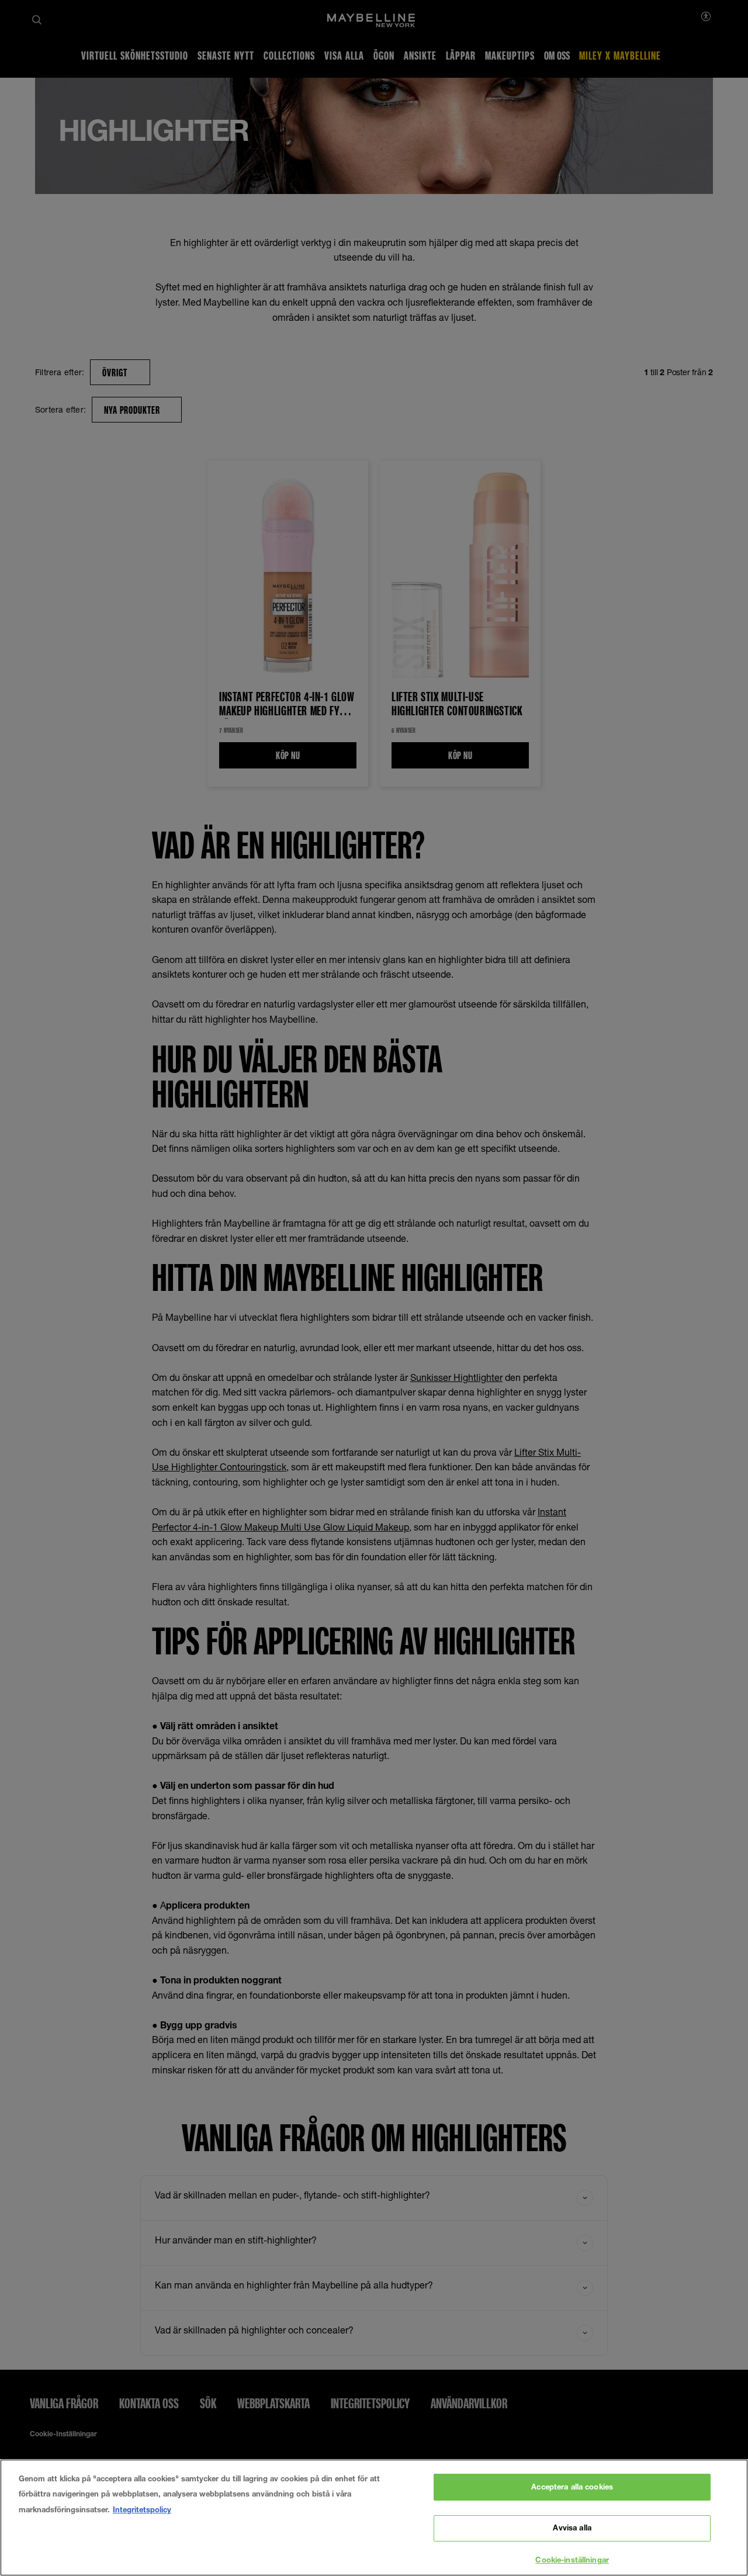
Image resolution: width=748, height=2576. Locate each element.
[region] (374, 2518)
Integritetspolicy (142, 2509)
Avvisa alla (572, 2528)
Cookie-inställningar (572, 2560)
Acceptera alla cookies (572, 2487)
